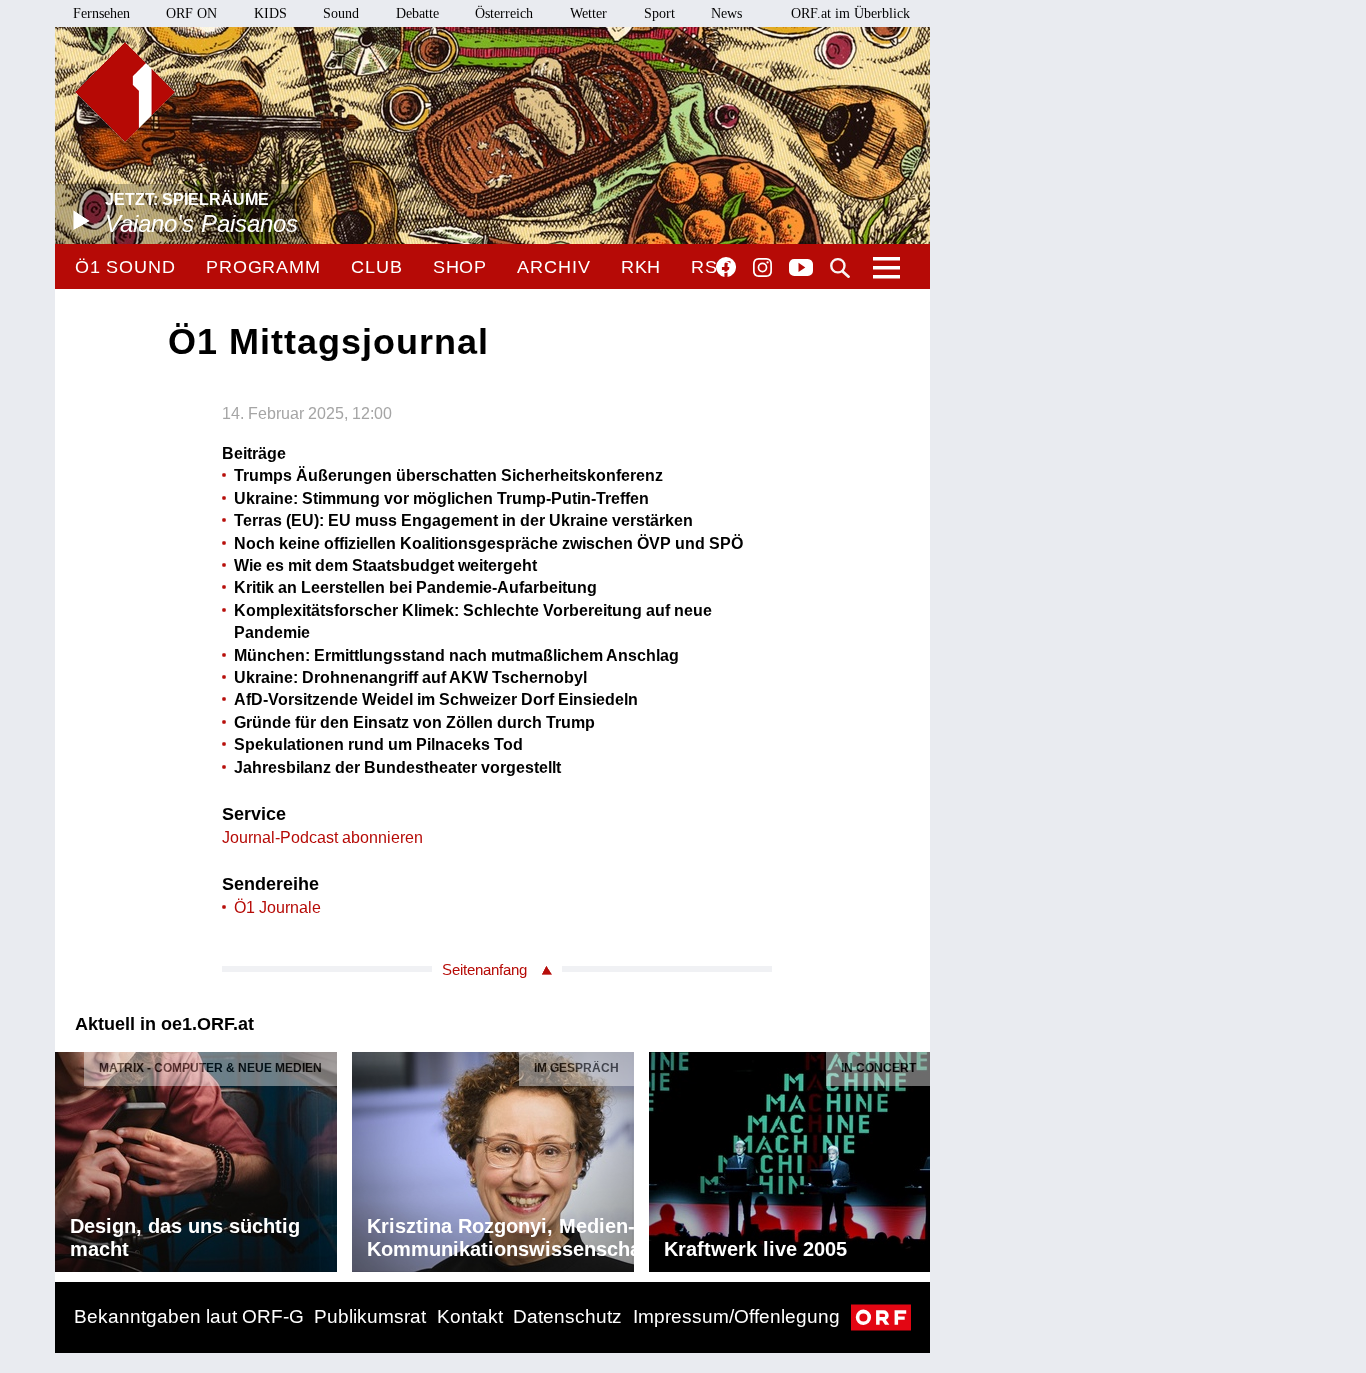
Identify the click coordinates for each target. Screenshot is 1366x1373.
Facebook (726, 267)
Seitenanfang (484, 969)
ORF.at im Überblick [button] (850, 13)
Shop (460, 267)
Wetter (588, 13)
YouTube (801, 269)
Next (914, 1157)
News (726, 13)
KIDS (270, 13)
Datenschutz (567, 1316)
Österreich (504, 13)
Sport (659, 13)
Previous (71, 1157)
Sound (341, 13)
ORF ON (191, 13)
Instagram (762, 268)
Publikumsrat (370, 1316)
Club (377, 267)
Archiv (553, 267)
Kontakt (470, 1316)
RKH (641, 267)
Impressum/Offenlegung (736, 1316)
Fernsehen (101, 13)
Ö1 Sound (125, 267)
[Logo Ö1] (125, 92)
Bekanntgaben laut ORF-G (189, 1316)
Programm (263, 267)
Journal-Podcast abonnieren (322, 837)
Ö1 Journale (277, 907)
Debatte (417, 13)
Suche (840, 268)
